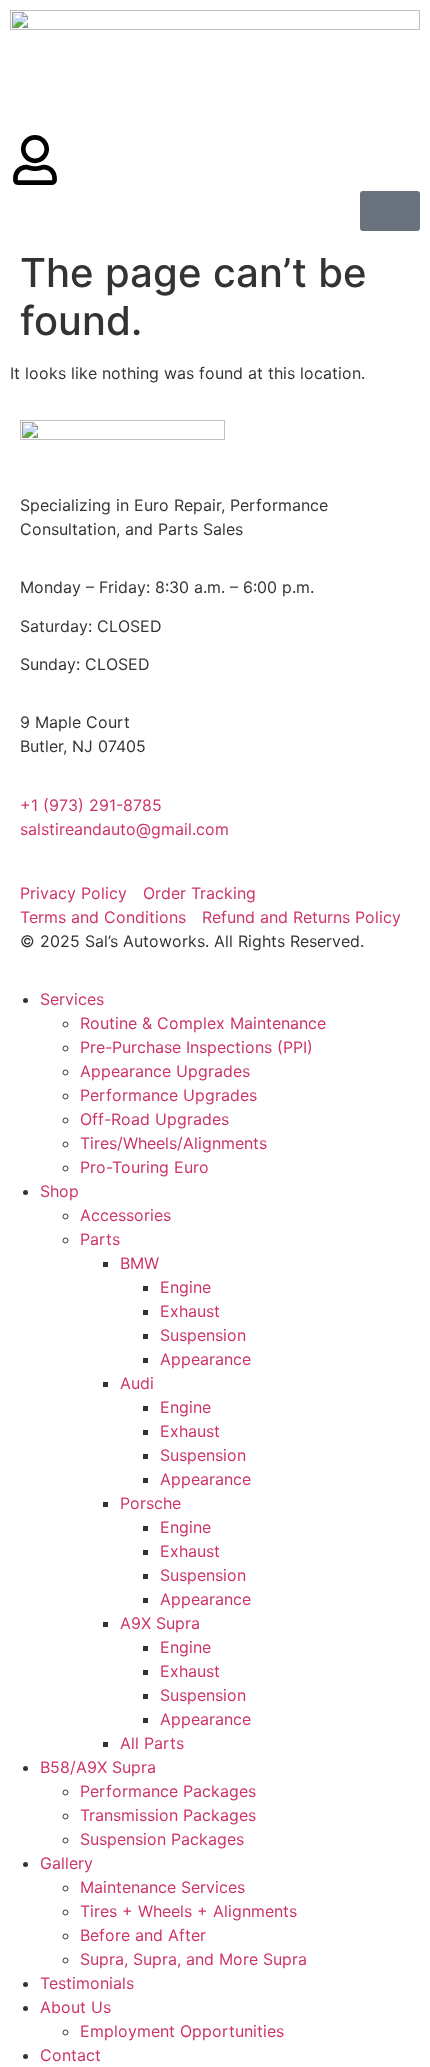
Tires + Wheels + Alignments (188, 1911)
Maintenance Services (162, 1887)
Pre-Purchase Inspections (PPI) (196, 1047)
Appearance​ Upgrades (165, 1071)
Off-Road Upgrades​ (154, 1119)
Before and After (143, 1935)
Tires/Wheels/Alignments (173, 1143)
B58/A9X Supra (98, 1767)
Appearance (205, 1359)
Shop (59, 1191)
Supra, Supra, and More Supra (193, 1959)
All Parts (152, 1743)
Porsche (150, 1503)
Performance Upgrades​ (168, 1095)
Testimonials (87, 1983)
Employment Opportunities (182, 2031)
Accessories (125, 1215)
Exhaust (190, 1311)
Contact (70, 2055)
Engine (185, 1287)
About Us (75, 2007)
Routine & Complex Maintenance (203, 1023)
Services (72, 999)
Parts (100, 1239)
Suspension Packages (162, 1839)
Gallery (66, 1863)
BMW (139, 1263)
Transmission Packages (168, 1815)
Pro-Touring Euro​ (144, 1167)
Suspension (203, 1335)
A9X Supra (160, 1623)
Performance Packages (168, 1791)
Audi (137, 1383)
